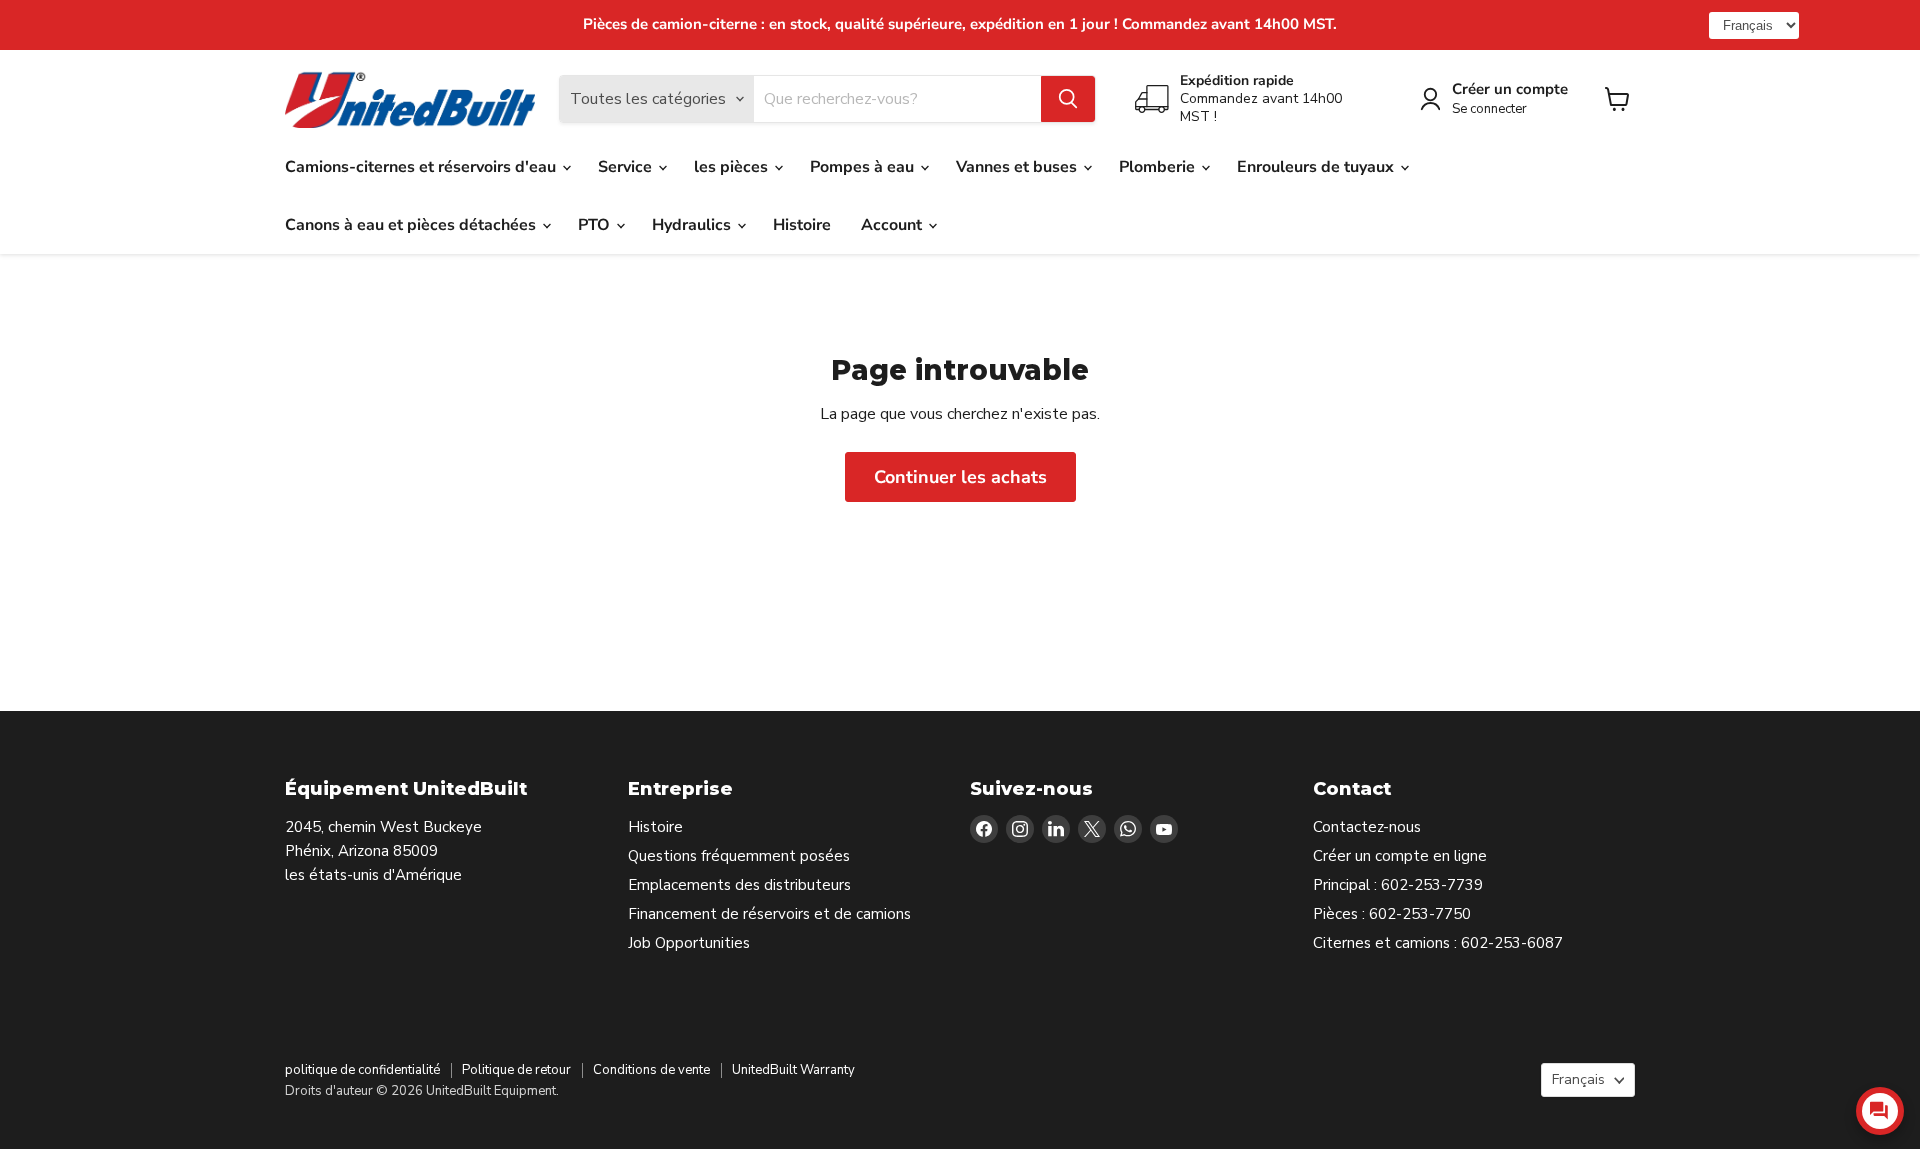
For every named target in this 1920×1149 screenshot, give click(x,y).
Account (893, 225)
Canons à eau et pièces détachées (412, 225)
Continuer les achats (960, 477)
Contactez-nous (1367, 827)
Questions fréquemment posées (739, 856)
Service (627, 167)
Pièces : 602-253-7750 (1392, 914)
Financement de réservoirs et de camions (769, 914)
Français (1578, 1079)
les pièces (733, 167)
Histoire (802, 225)
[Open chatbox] (1880, 1111)
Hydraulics (693, 225)
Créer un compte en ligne (1400, 856)
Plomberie (1159, 167)
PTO (596, 225)
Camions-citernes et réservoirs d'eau (422, 167)
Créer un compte (1510, 89)
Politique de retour (516, 1070)
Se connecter (1489, 109)
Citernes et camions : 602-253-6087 (1438, 943)
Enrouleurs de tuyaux (1317, 167)
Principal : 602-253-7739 (1398, 885)
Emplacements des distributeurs (739, 885)
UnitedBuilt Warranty (793, 1070)
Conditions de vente (651, 1070)
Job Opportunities (689, 943)
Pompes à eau (864, 167)
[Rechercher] (1068, 99)
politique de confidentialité (362, 1070)
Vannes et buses (1018, 167)
